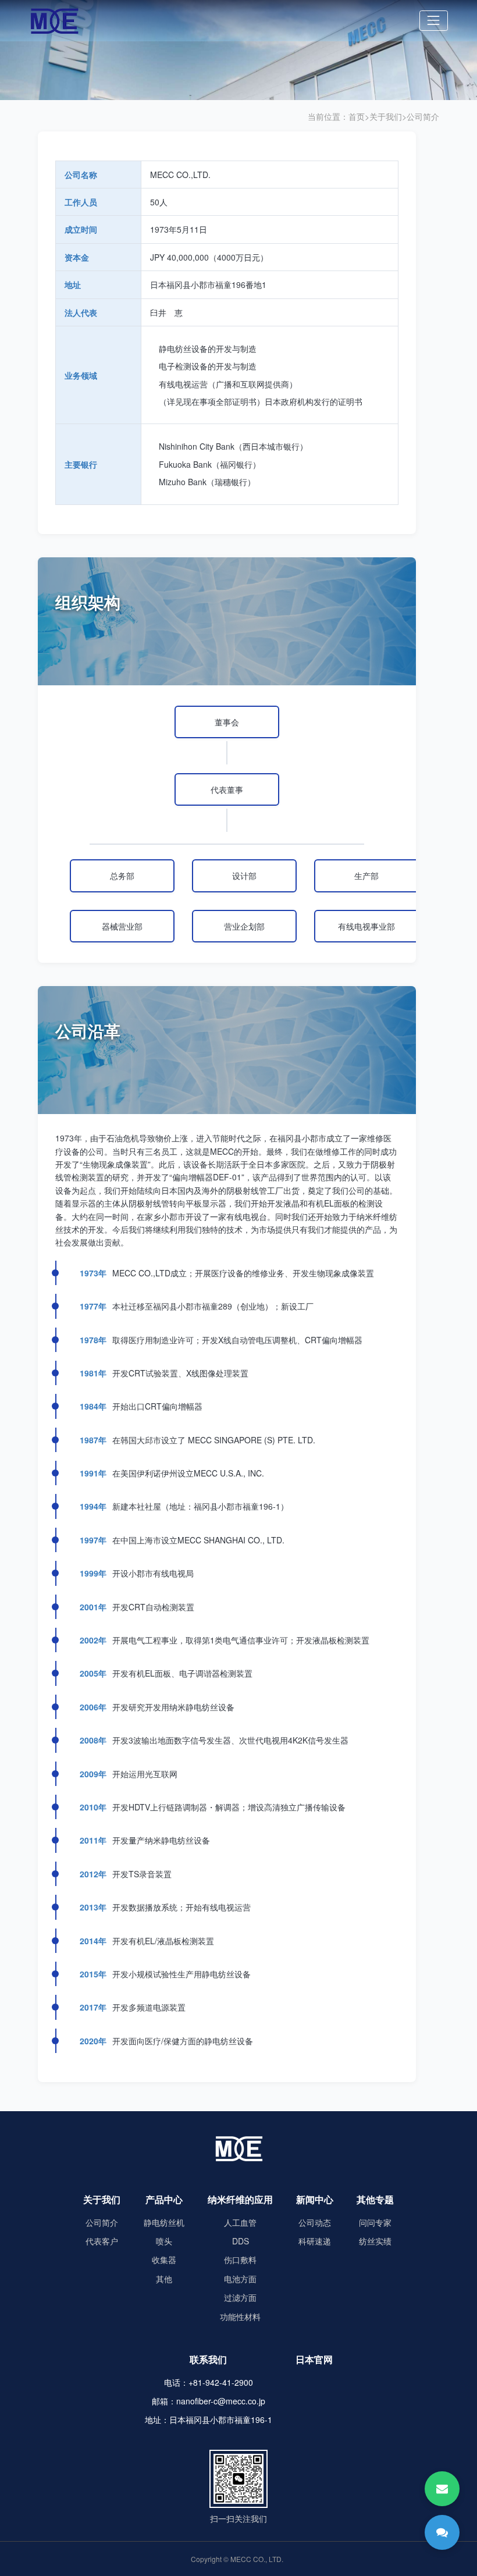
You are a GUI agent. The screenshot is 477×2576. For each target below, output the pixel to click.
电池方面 (240, 2279)
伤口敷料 (240, 2260)
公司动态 (315, 2222)
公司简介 (423, 116)
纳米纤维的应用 (240, 2199)
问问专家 (375, 2222)
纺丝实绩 (375, 2241)
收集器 (164, 2260)
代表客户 (102, 2241)
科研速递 (315, 2241)
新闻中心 (315, 2199)
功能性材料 (240, 2317)
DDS (241, 2241)
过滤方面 (240, 2297)
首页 (357, 116)
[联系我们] (442, 2532)
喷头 (164, 2241)
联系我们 (208, 2359)
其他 (164, 2279)
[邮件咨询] (442, 2489)
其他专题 (375, 2199)
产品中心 (164, 2199)
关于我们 (386, 116)
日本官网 (314, 2359)
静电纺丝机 (164, 2222)
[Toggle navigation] (434, 21)
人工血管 (240, 2222)
